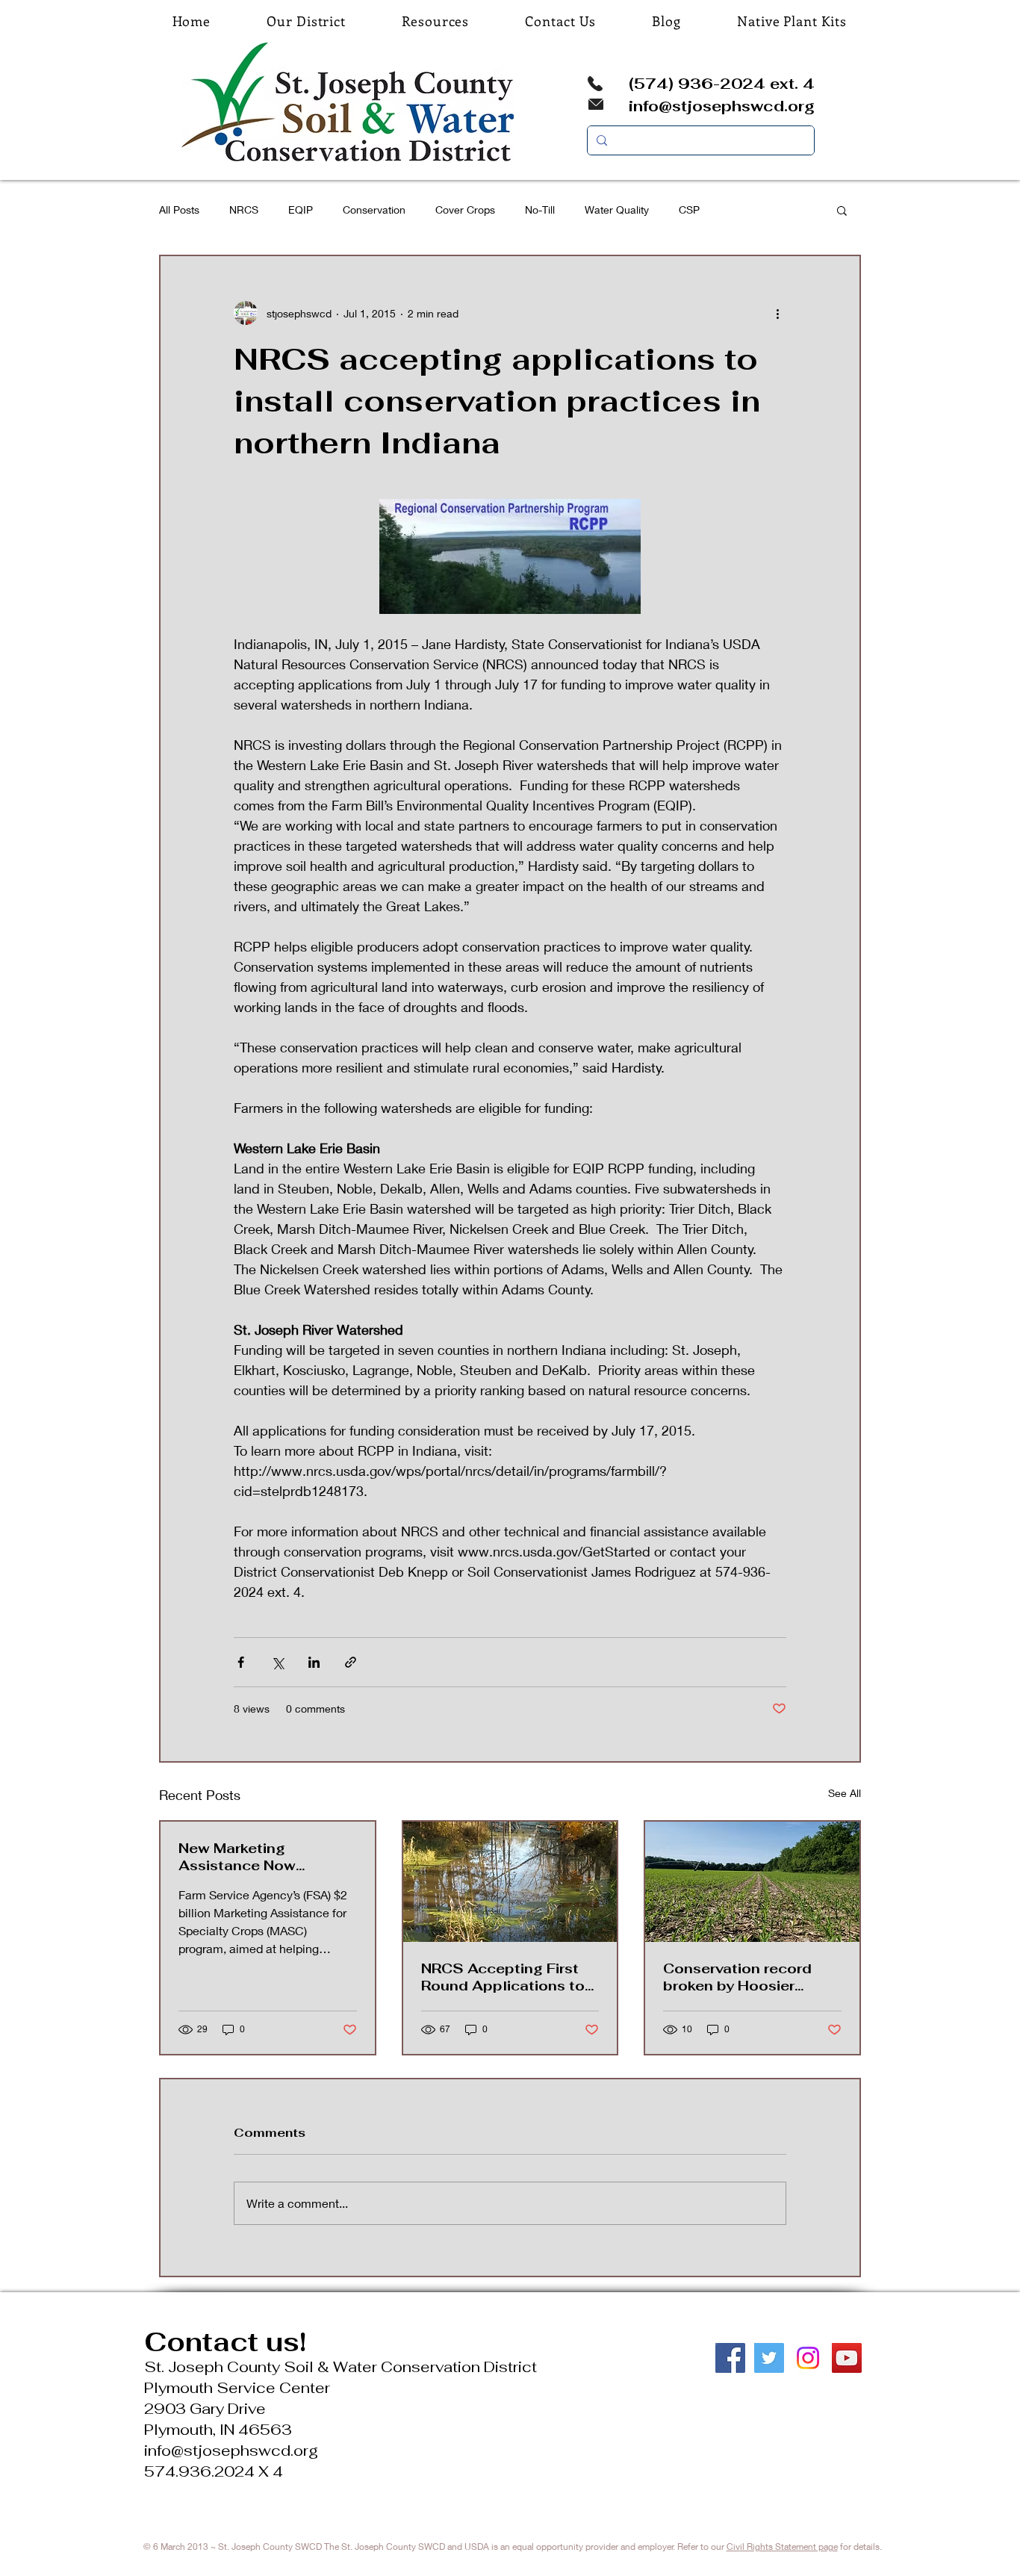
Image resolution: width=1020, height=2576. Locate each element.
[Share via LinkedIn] (314, 1662)
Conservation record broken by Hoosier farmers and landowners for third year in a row (750, 1977)
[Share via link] (351, 1662)
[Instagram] (808, 2358)
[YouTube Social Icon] (847, 2358)
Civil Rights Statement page (782, 2546)
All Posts (179, 210)
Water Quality (617, 210)
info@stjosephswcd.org (722, 106)
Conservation (374, 210)
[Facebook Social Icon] (730, 2358)
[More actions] (777, 313)
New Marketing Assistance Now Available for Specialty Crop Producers (260, 1857)
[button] (842, 210)
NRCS (244, 210)
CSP (689, 210)
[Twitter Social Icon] (769, 2358)
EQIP (301, 210)
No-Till (540, 210)
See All (845, 1793)
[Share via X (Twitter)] (277, 1662)
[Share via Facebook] (241, 1662)
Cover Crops (465, 210)
